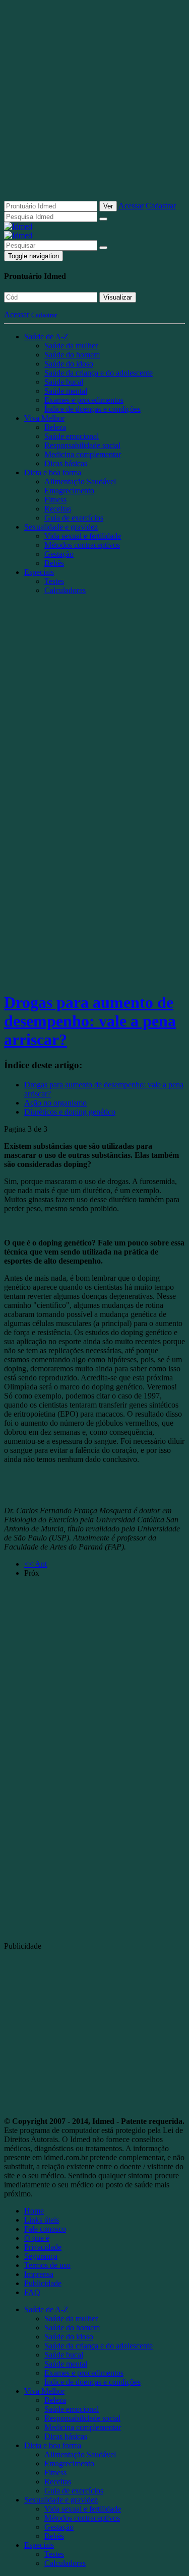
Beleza (55, 427)
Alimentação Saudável (80, 482)
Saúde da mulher (71, 346)
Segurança (41, 2256)
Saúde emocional (72, 436)
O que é (37, 2238)
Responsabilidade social (82, 445)
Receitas (58, 509)
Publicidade (43, 2283)
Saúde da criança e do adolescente (99, 373)
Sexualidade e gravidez (61, 527)
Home (34, 2211)
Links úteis (42, 2220)
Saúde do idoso (69, 364)
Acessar (131, 206)
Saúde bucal (64, 382)
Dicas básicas (66, 463)
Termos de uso (47, 2265)
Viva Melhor (44, 418)
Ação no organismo (55, 1103)
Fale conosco (45, 2229)
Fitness (55, 500)
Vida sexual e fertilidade (83, 536)
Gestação (59, 554)
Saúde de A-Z (46, 337)
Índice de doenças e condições (92, 409)
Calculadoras (65, 590)
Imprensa (39, 2274)
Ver (108, 206)
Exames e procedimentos (84, 400)
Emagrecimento (69, 491)
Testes (54, 581)
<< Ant (36, 1564)
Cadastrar (161, 206)
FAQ (32, 2292)
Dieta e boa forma (53, 472)
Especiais (39, 572)
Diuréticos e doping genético (70, 1112)
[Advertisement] (94, 104)
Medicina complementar (83, 454)
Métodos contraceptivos (82, 545)
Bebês (54, 563)
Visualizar (118, 297)
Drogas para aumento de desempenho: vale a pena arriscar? (90, 1021)
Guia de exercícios (74, 518)
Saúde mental (66, 391)
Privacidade (43, 2247)
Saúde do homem (72, 355)
